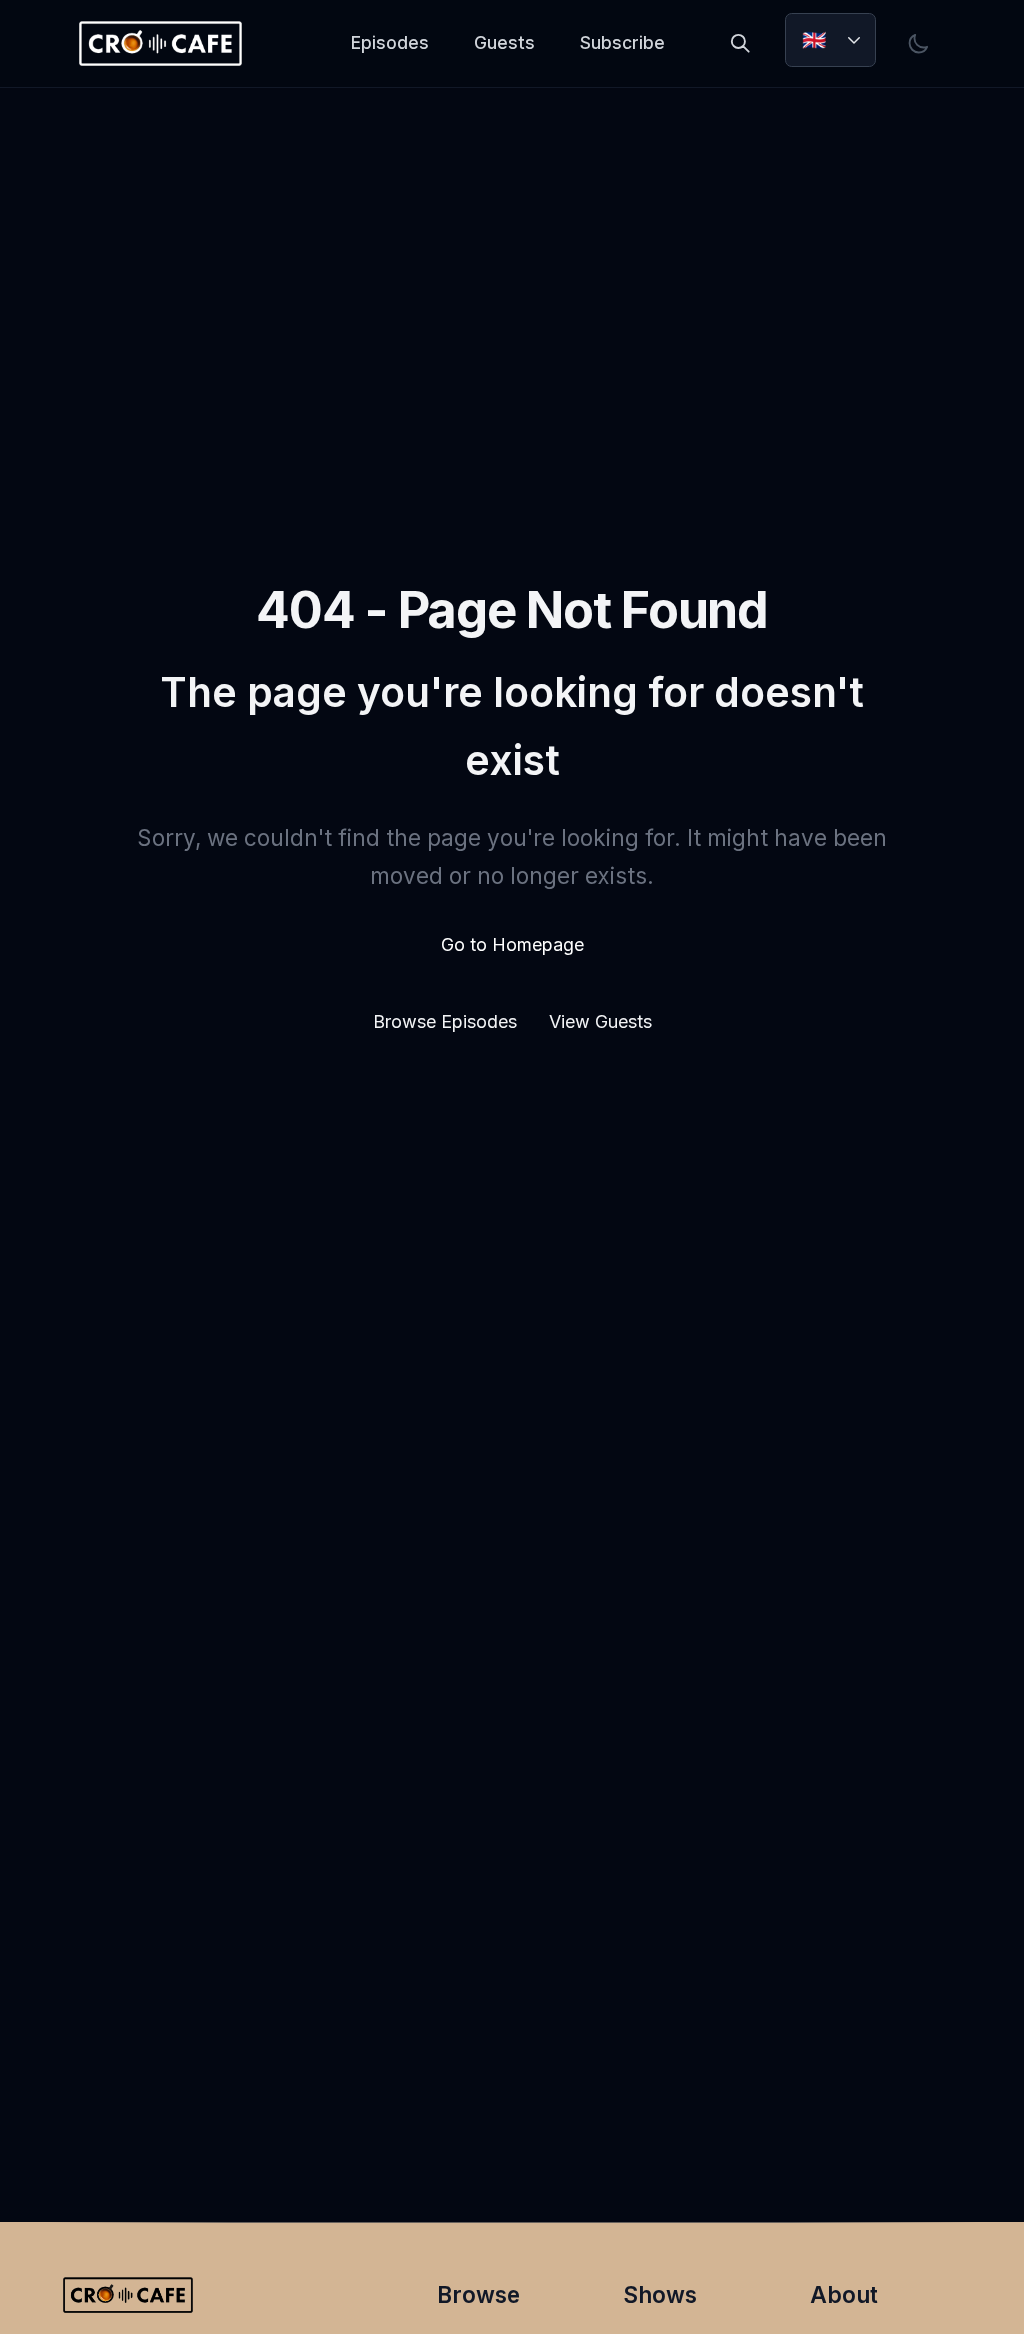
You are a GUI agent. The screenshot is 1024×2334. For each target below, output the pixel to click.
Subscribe (622, 42)
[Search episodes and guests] (740, 44)
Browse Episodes (447, 1021)
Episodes (390, 42)
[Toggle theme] (919, 44)
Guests (504, 42)
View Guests (600, 1021)
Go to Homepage (512, 944)
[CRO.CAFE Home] (160, 43)
